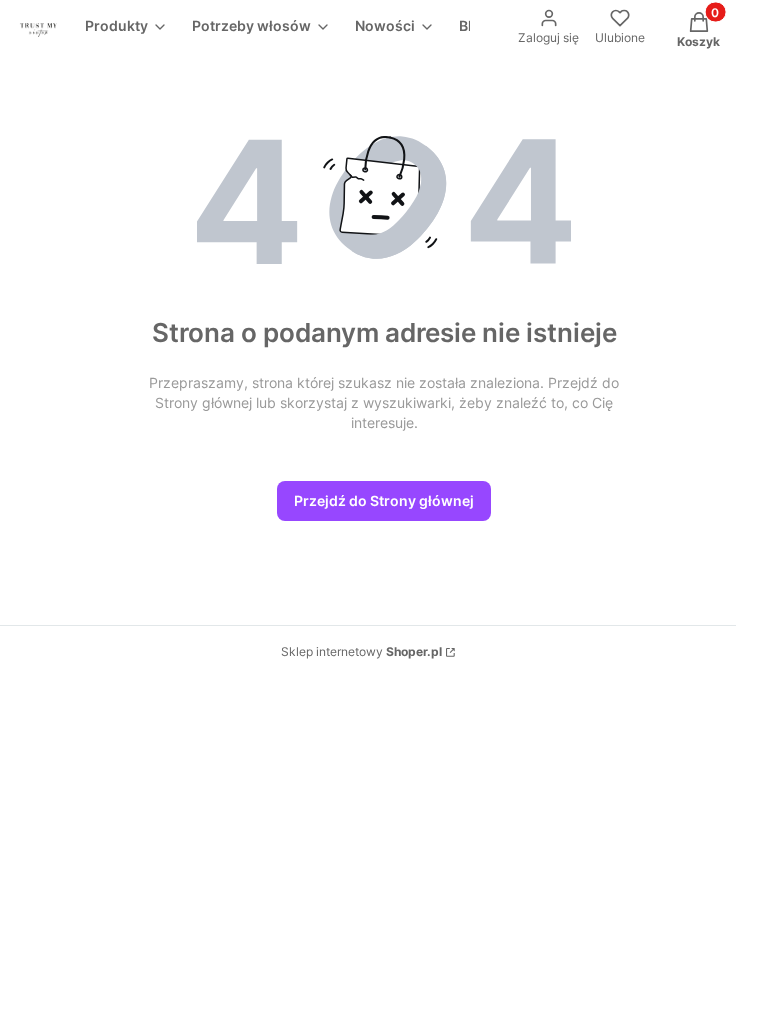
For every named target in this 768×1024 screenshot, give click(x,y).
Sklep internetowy (361, 651)
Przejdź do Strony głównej (384, 500)
